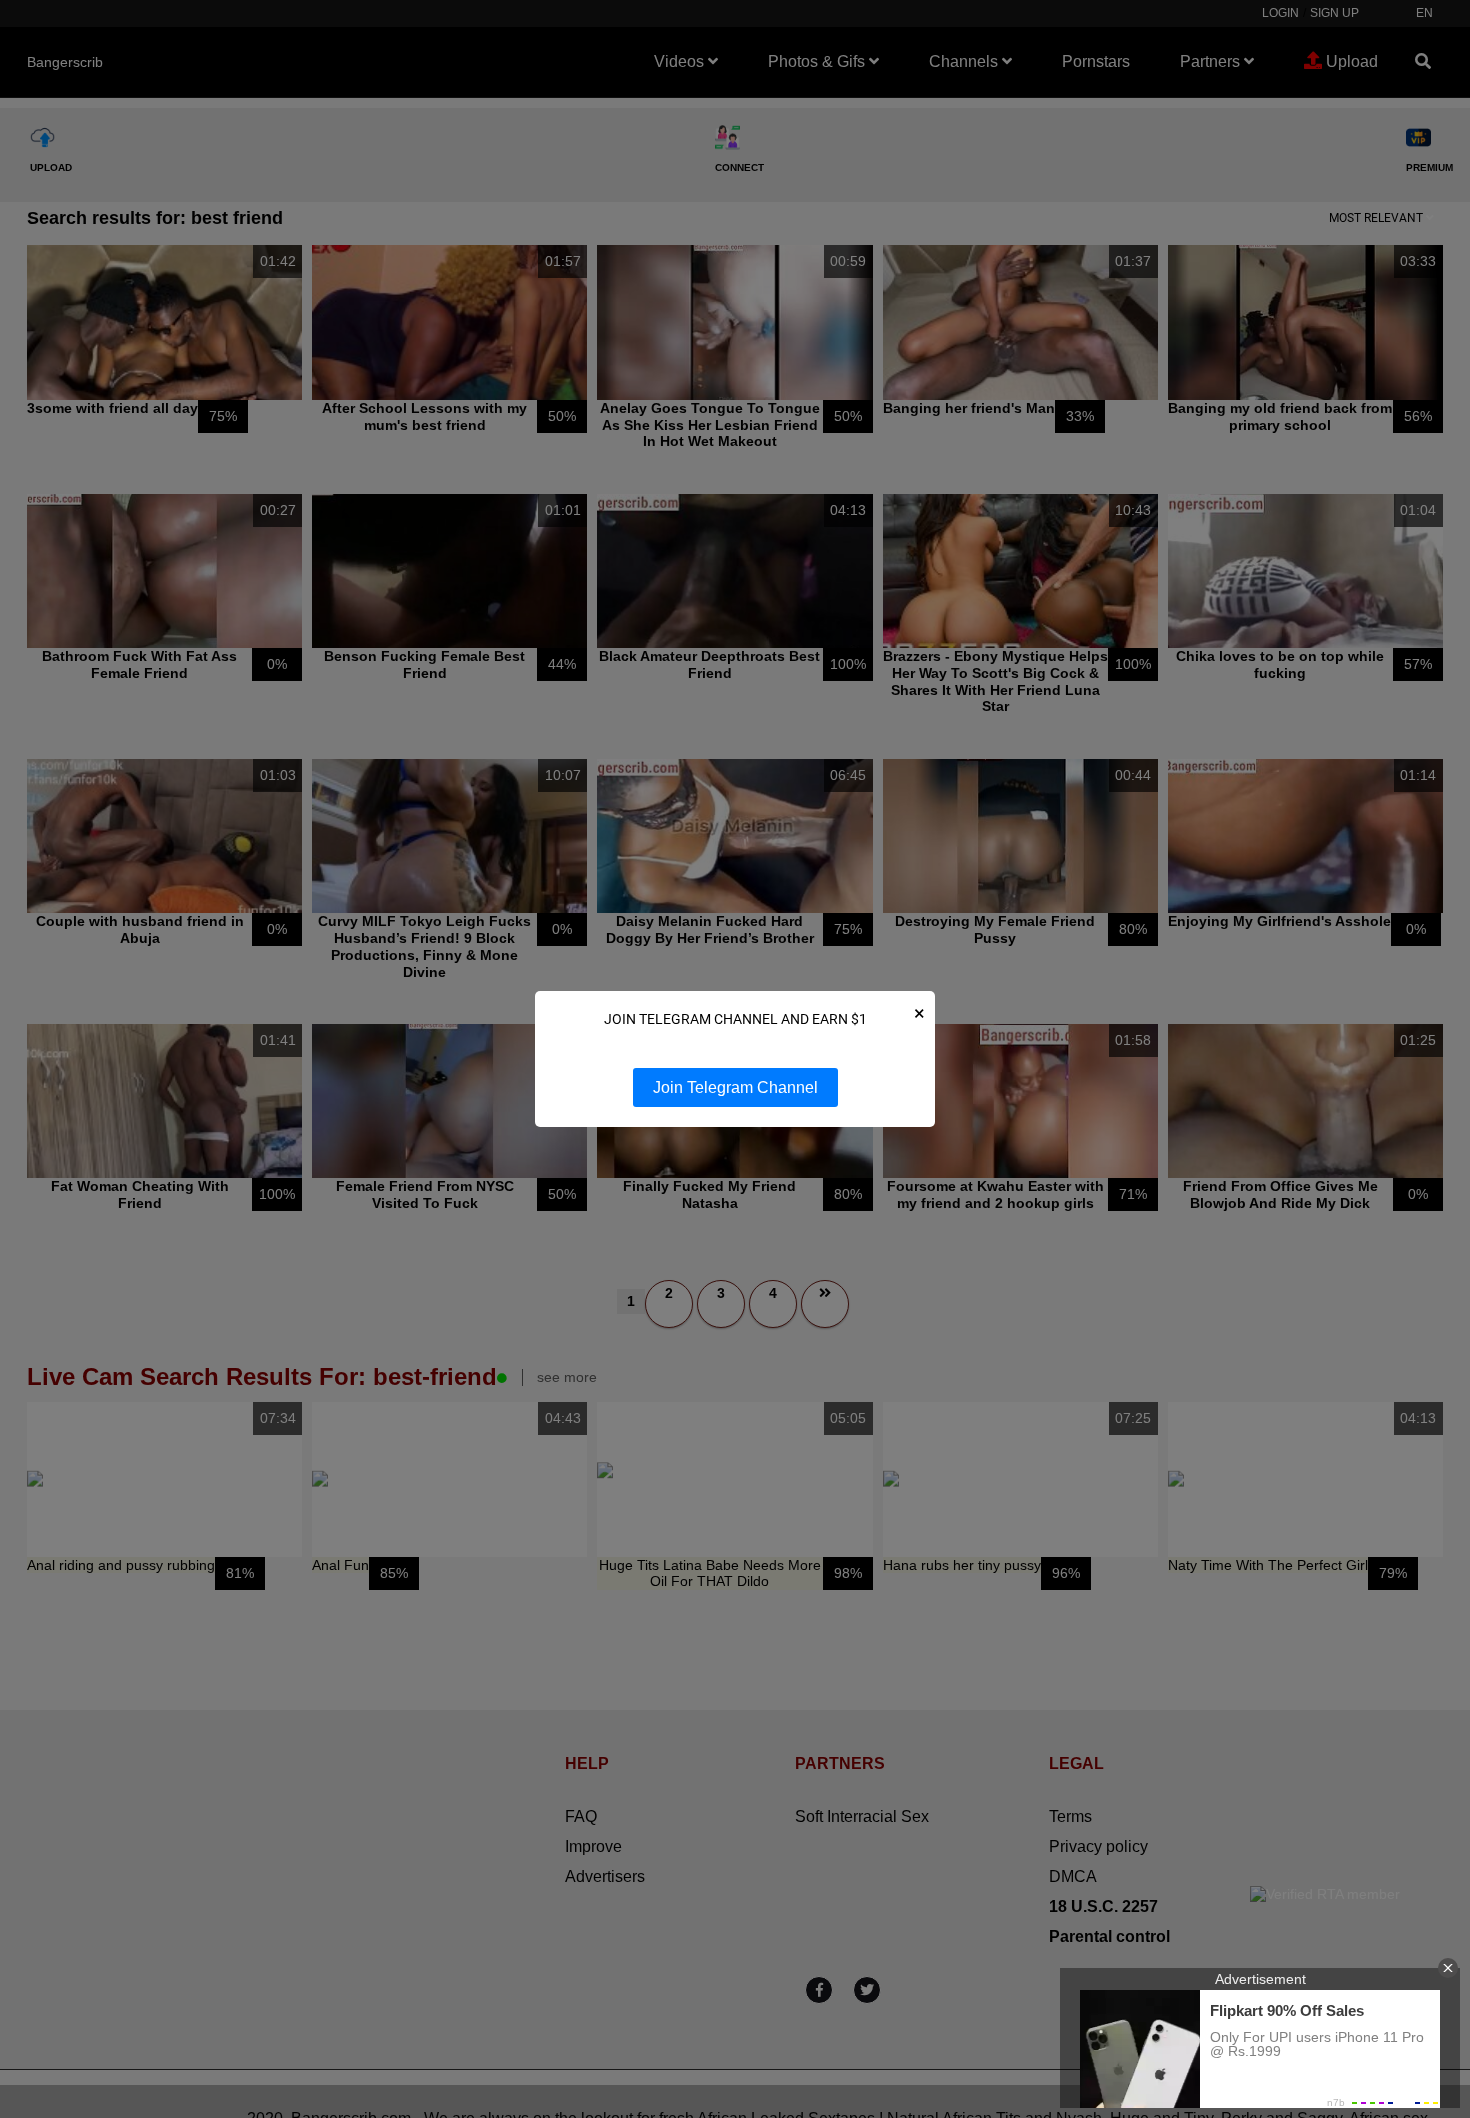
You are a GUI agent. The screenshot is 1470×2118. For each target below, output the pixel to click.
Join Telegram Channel (735, 1087)
